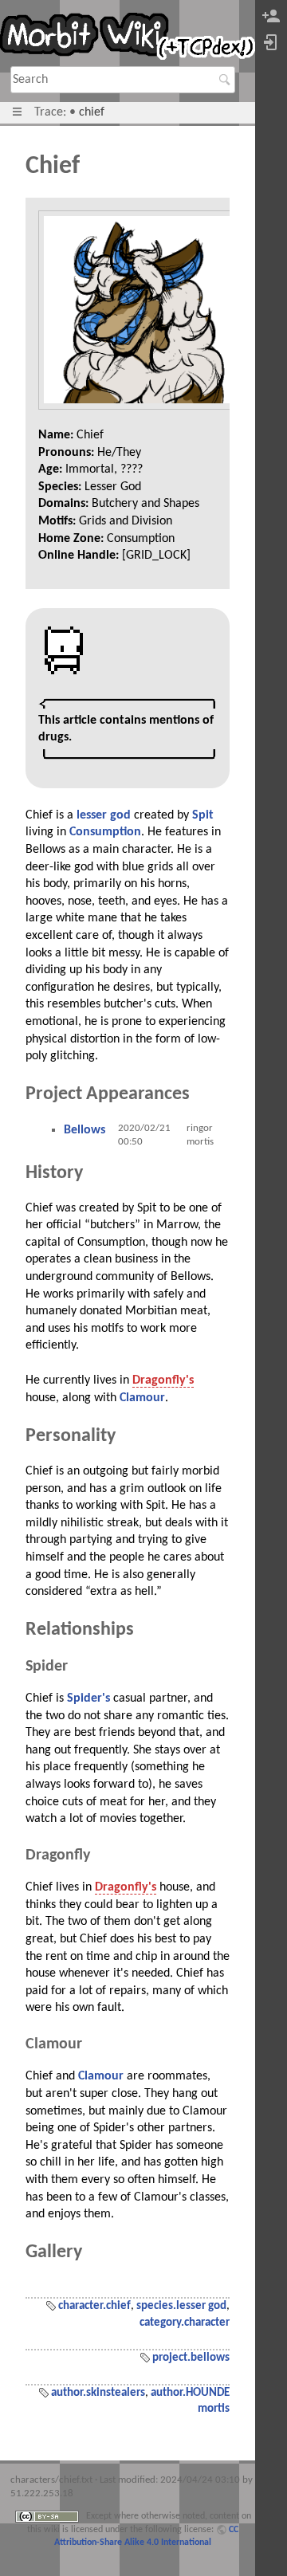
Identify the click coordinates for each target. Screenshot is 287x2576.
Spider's (88, 1698)
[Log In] (271, 43)
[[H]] (128, 39)
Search (227, 80)
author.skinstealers (98, 2393)
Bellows (85, 1130)
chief (92, 112)
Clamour (142, 1398)
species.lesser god (181, 2306)
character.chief (94, 2306)
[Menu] (17, 112)
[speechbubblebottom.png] (128, 755)
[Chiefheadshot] (138, 310)
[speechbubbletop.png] (128, 703)
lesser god (104, 815)
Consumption (105, 832)
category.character (185, 2323)
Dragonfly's (163, 1380)
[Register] (271, 17)
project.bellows (191, 2358)
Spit (203, 815)
